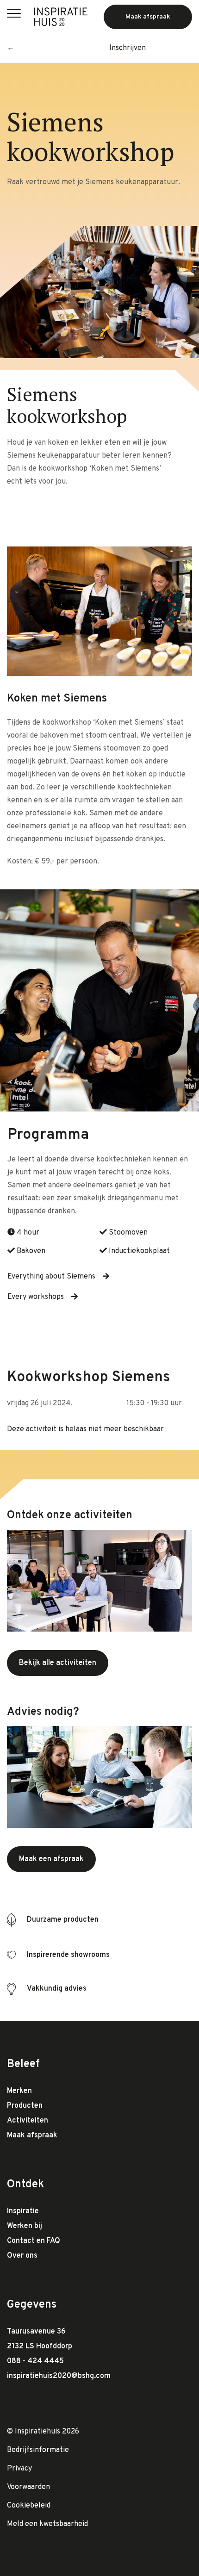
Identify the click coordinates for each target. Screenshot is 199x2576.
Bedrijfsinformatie (38, 2450)
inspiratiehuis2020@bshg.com (59, 2376)
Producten (25, 2106)
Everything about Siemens (51, 1277)
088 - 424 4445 (35, 2361)
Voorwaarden (28, 2487)
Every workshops (36, 1297)
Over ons (22, 2256)
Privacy (19, 2469)
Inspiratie (23, 2211)
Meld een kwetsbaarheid (47, 2524)
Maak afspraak (32, 2135)
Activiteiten (28, 2121)
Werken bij (25, 2226)
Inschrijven (127, 48)
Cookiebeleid (29, 2506)
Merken (19, 2091)
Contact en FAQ (34, 2241)
